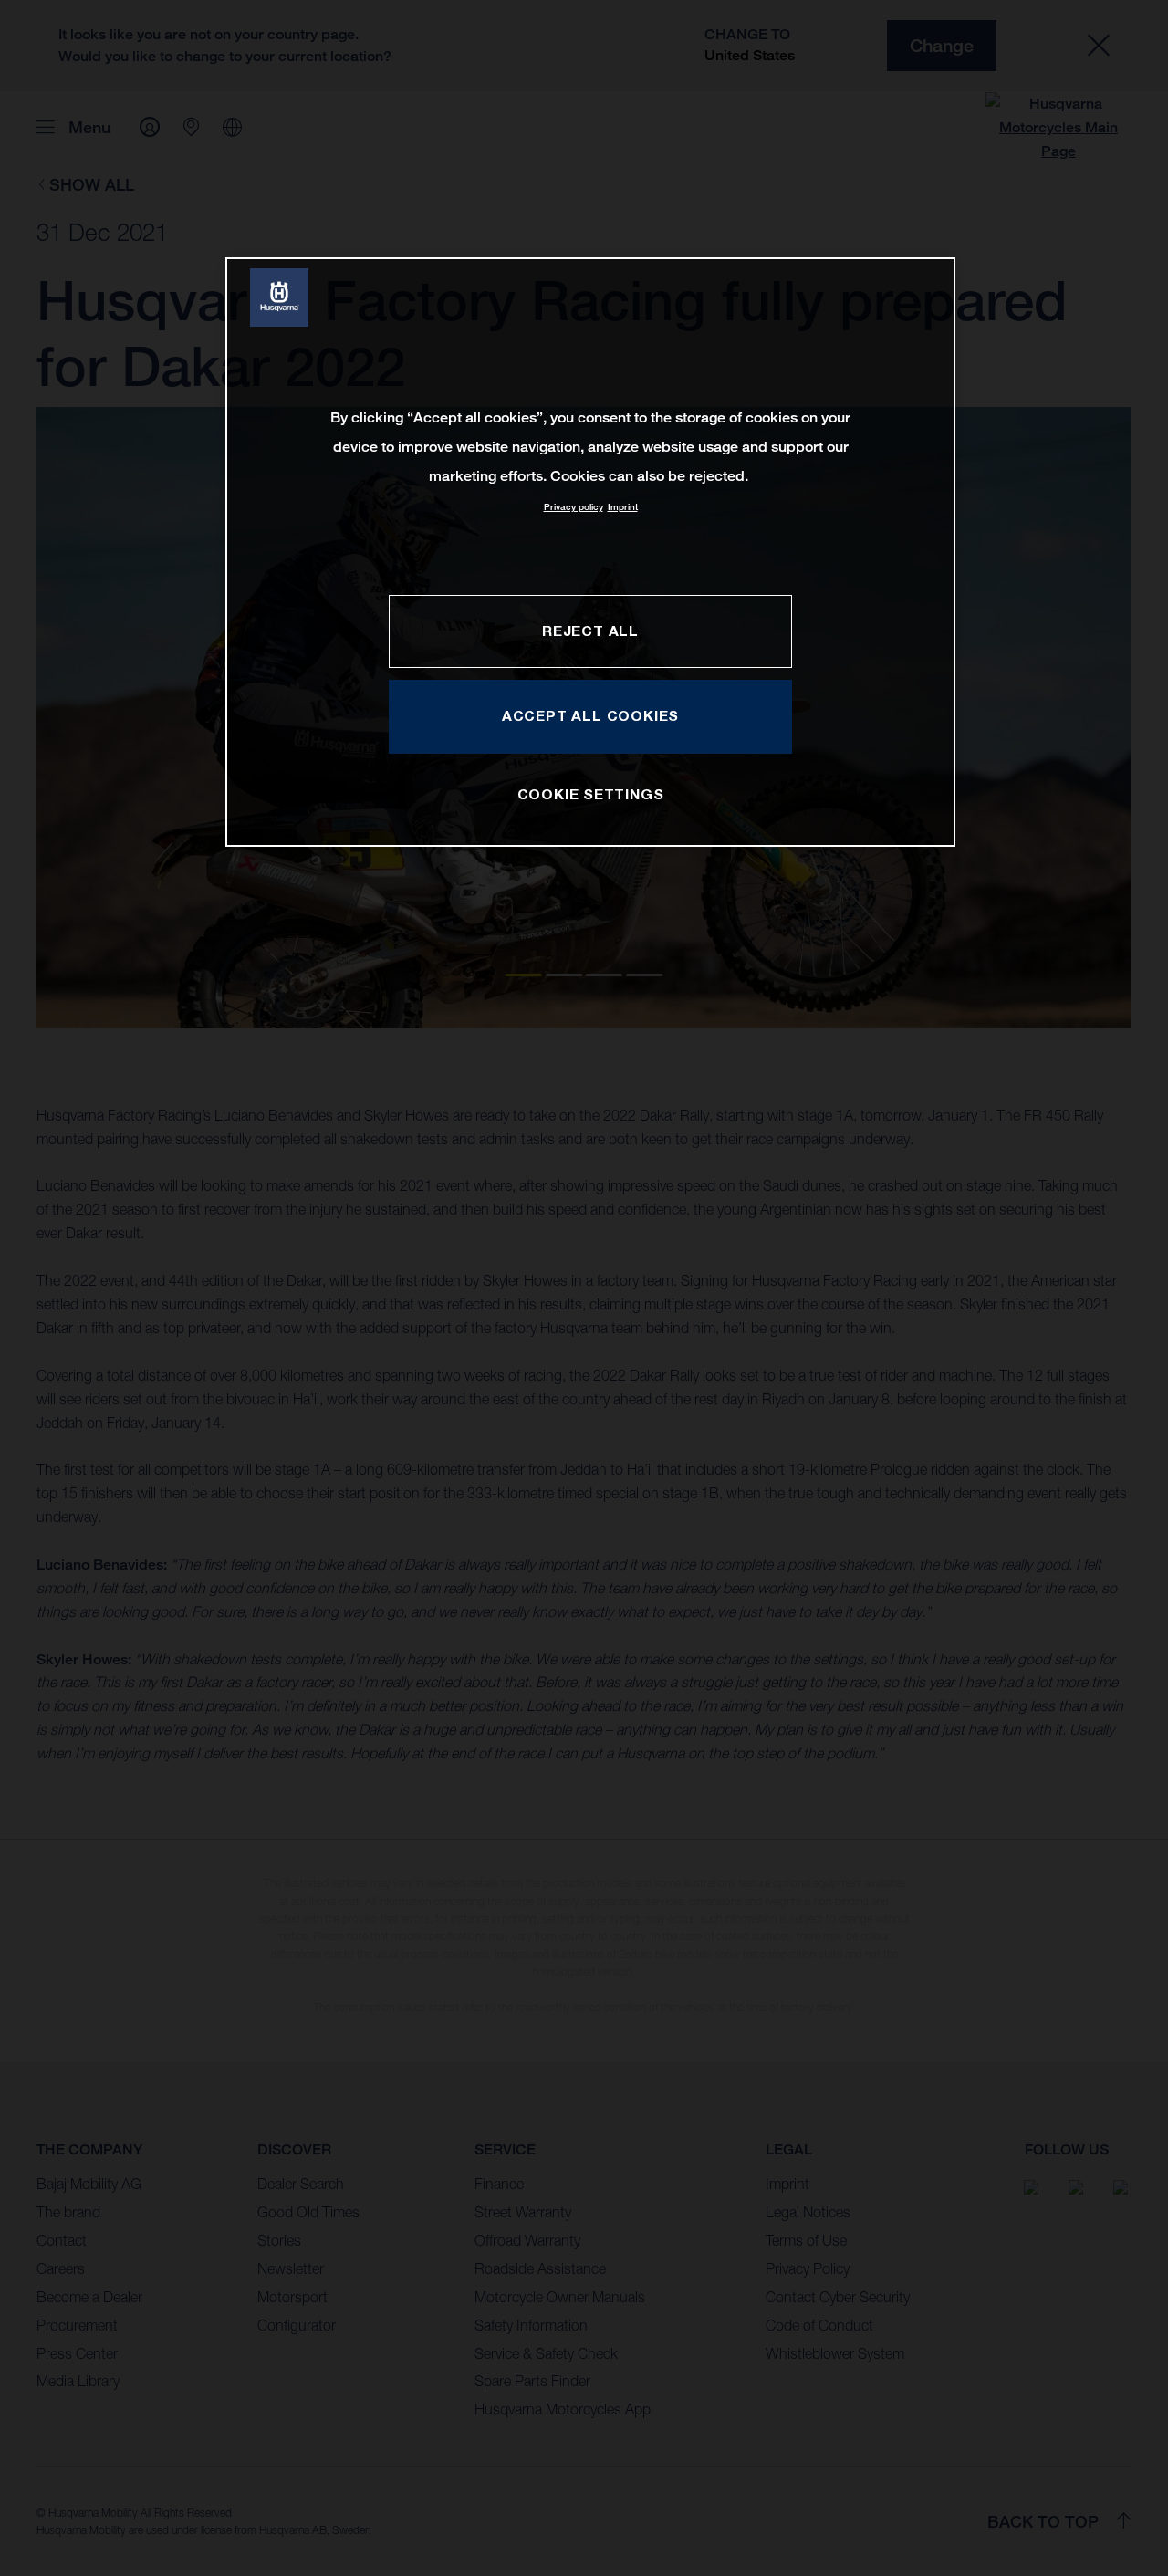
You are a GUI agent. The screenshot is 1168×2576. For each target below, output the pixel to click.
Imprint (623, 507)
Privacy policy (574, 507)
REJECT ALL (590, 631)
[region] (590, 552)
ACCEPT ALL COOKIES (590, 715)
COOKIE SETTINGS (591, 794)
